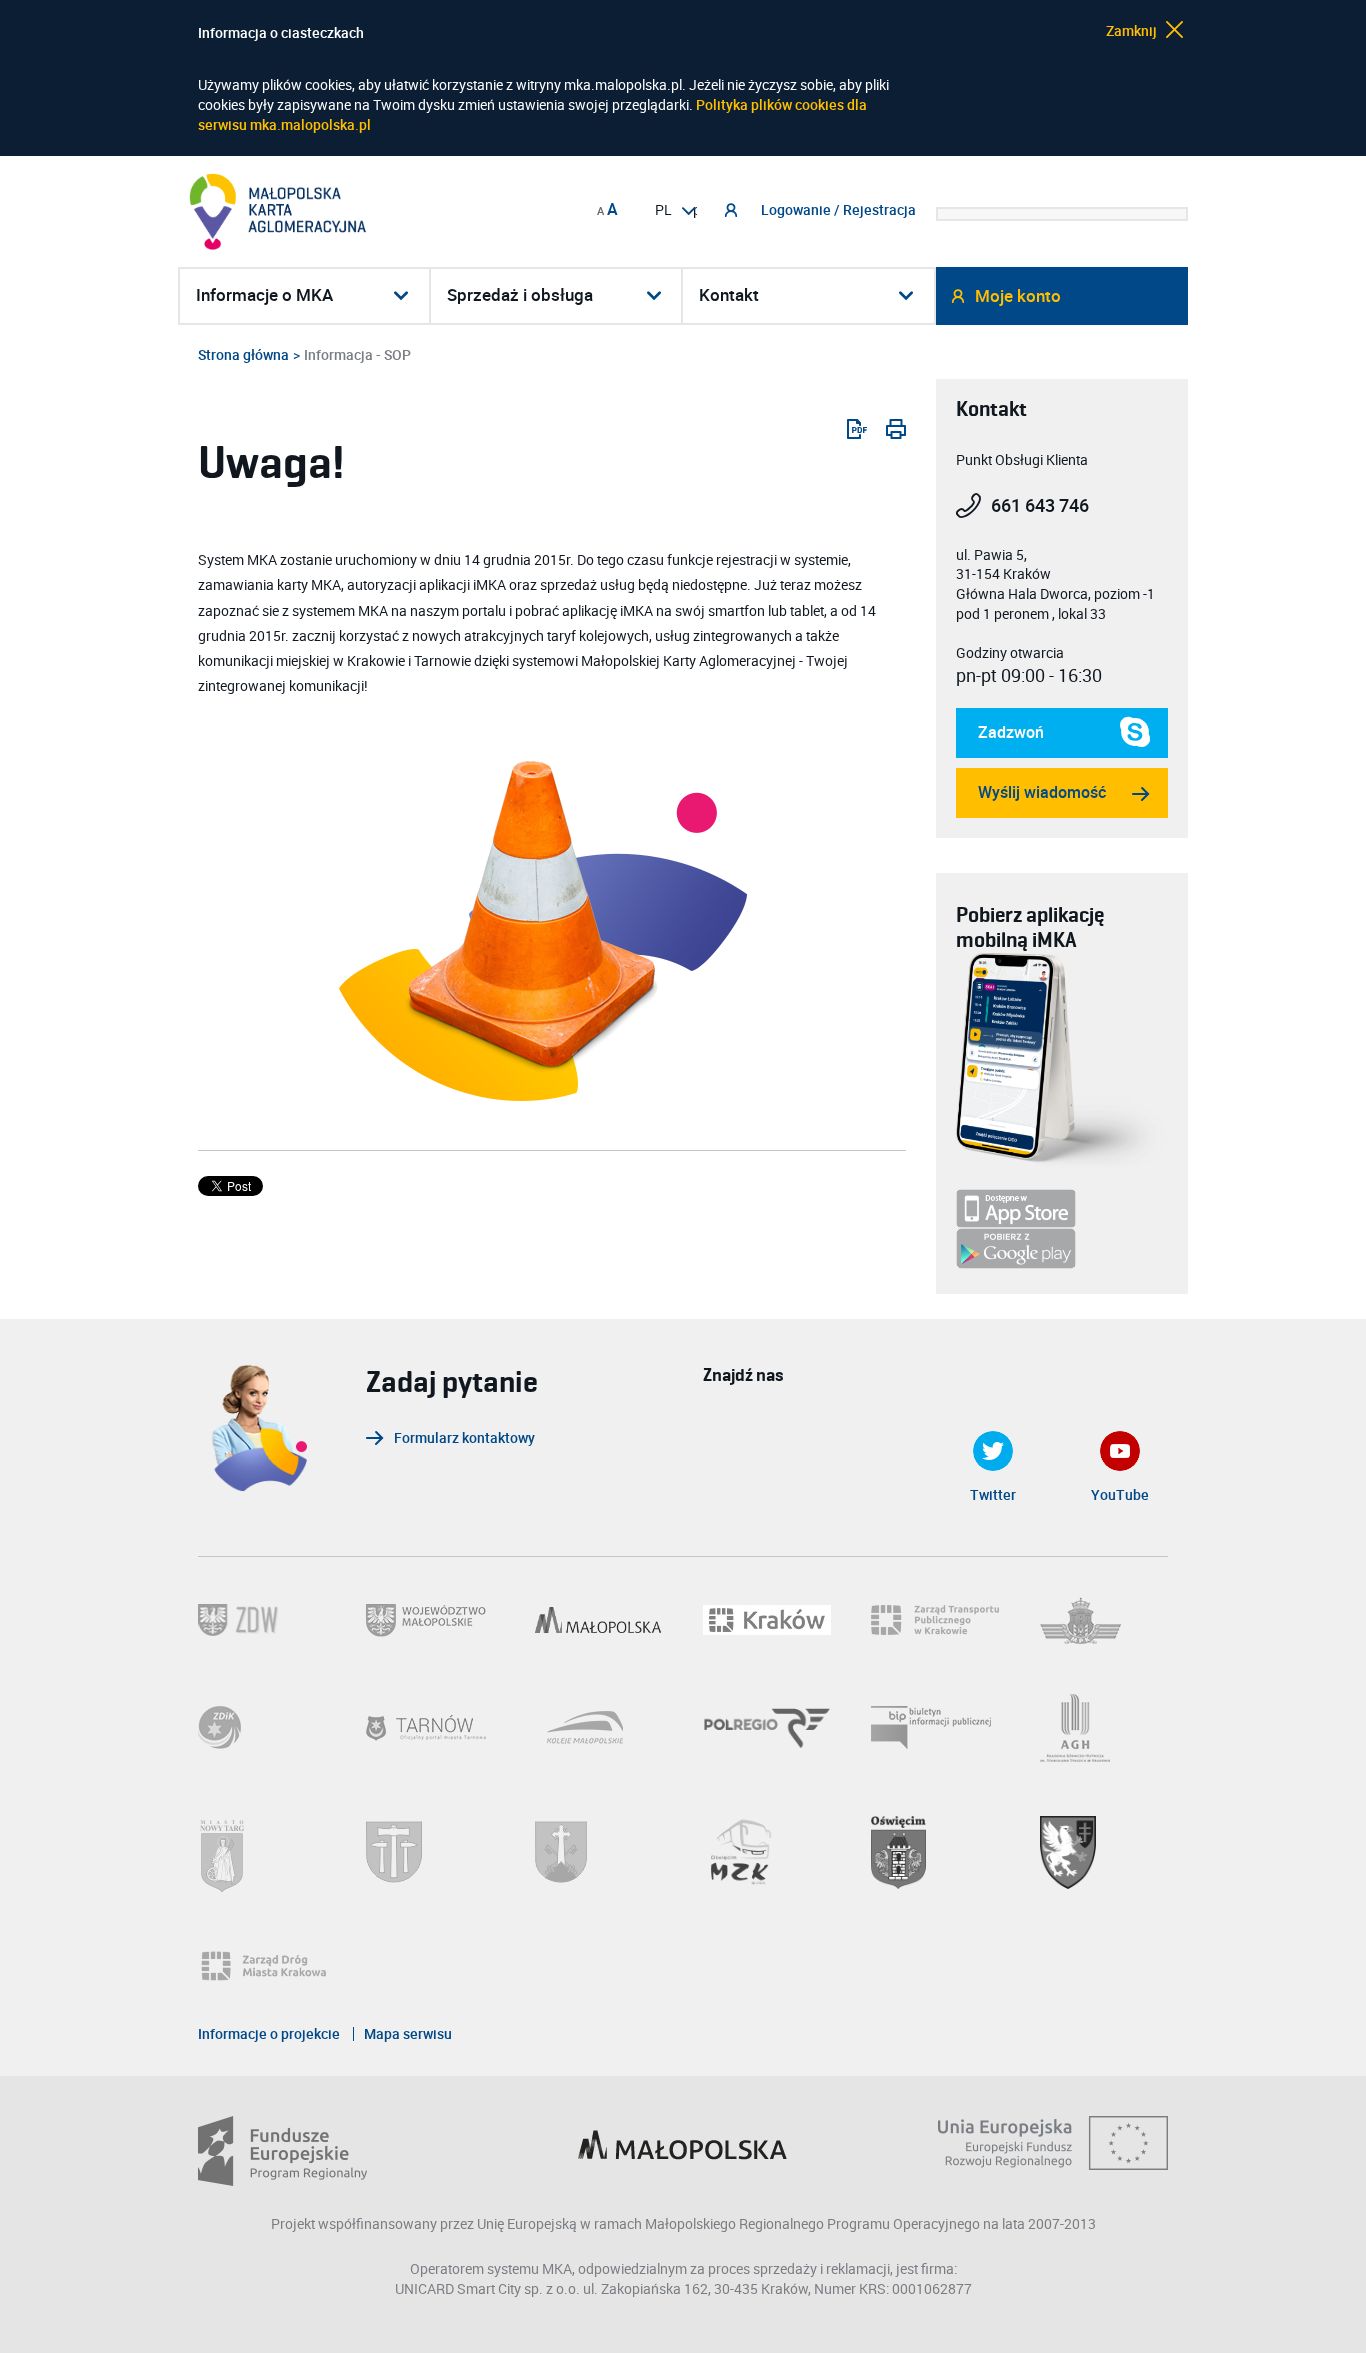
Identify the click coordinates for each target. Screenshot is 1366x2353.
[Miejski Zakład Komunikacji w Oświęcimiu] (767, 1852)
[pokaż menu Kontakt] (908, 295)
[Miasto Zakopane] (599, 1852)
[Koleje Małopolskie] (599, 1727)
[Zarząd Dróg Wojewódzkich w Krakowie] (262, 1620)
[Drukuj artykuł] (888, 429)
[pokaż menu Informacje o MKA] (403, 295)
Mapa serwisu (408, 2034)
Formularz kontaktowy (464, 1438)
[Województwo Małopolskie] (430, 1620)
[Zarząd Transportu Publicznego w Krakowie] (935, 1620)
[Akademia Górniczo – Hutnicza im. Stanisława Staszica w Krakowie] (1104, 1728)
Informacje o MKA (264, 295)
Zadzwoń (1000, 740)
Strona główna (243, 355)
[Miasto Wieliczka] (430, 1852)
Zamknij (1133, 30)
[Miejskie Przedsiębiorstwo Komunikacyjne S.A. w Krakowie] (1104, 1620)
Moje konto (1018, 296)
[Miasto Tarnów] (430, 1728)
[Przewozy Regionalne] (767, 1728)
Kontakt (729, 295)
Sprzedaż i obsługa (520, 295)
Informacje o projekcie (269, 2034)
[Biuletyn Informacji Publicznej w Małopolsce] (935, 1727)
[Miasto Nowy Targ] (262, 1852)
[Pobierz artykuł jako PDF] (849, 429)
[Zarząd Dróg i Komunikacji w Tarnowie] (262, 1727)
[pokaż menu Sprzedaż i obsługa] (655, 295)
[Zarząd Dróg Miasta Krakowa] (272, 1966)
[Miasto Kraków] (767, 1620)
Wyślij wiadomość (1042, 792)
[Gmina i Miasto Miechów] (1104, 1852)
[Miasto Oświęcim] (935, 1852)
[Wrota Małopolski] (599, 1620)
